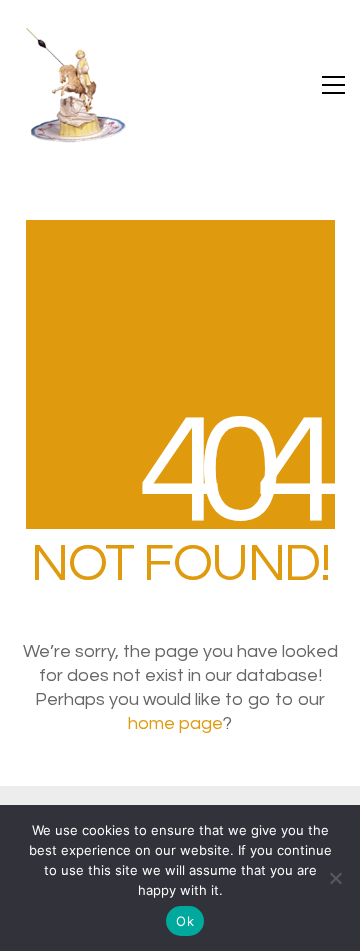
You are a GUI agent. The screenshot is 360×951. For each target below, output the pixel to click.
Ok (185, 921)
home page (175, 723)
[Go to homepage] (75, 85)
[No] (335, 878)
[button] (333, 85)
